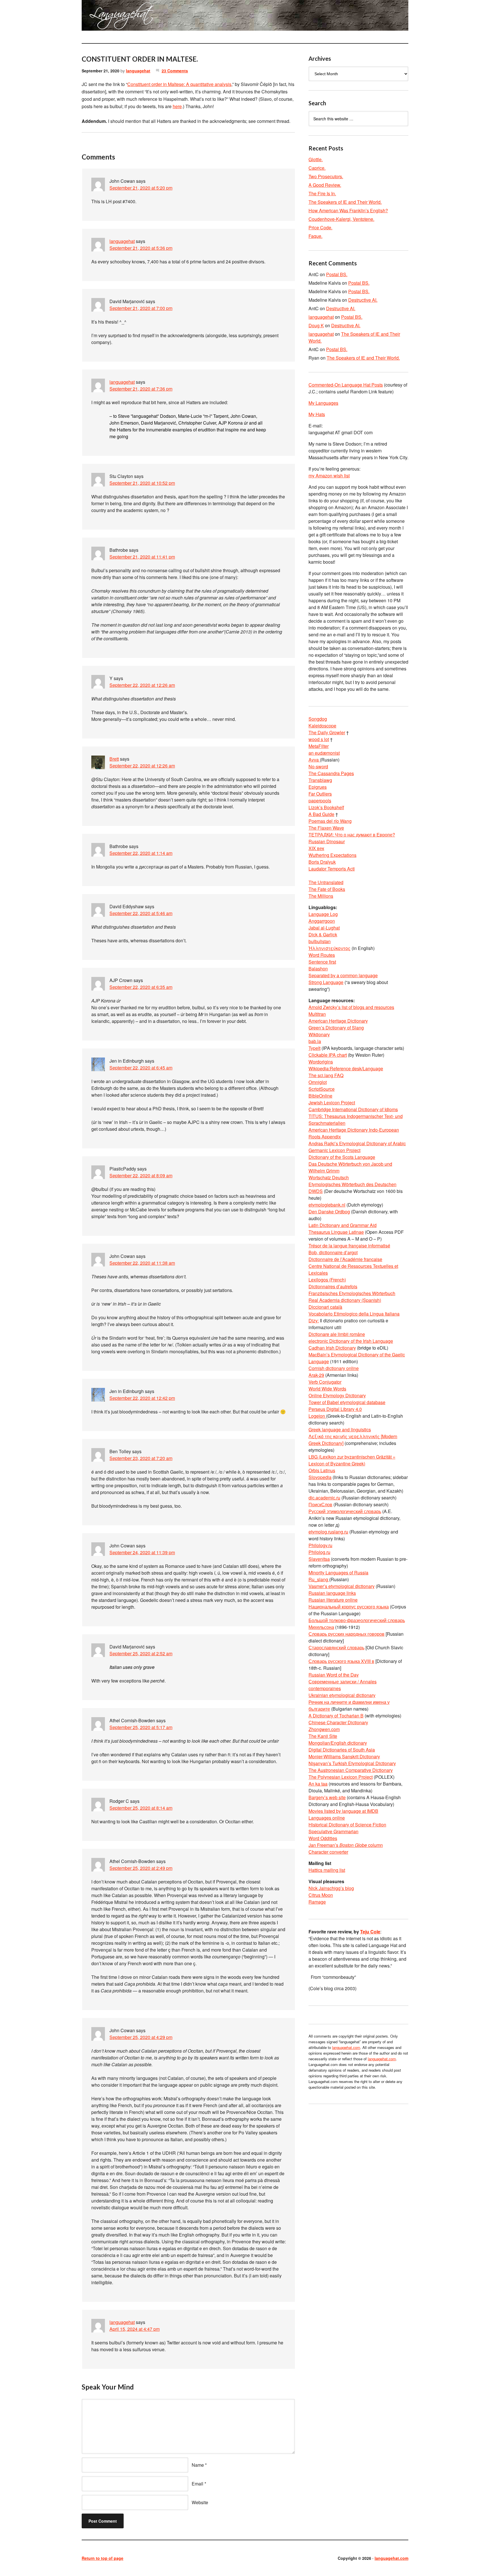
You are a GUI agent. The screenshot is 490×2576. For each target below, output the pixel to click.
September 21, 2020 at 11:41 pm (142, 557)
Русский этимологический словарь (345, 1511)
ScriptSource (322, 1089)
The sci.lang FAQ (326, 1075)
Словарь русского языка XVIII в (341, 1661)
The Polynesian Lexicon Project (341, 1777)
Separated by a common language (343, 975)
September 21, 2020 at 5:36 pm (141, 248)
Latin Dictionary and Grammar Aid (343, 1225)
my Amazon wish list (329, 476)
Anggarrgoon (322, 921)
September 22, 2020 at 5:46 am (141, 913)
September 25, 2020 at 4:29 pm (141, 2037)
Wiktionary (319, 1034)
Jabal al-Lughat (324, 928)
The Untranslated (326, 882)
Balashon (318, 969)
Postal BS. (337, 274)
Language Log (323, 914)
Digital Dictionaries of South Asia (342, 1750)
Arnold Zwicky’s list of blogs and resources (351, 1007)
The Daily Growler (327, 732)
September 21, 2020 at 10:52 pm (142, 483)
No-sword (318, 766)
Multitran (317, 1014)
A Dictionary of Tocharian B (336, 1716)
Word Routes (322, 955)
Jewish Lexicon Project (332, 1103)
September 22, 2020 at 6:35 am (141, 987)
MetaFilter (319, 746)
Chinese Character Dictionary (338, 1722)
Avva (314, 760)
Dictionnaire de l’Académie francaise (345, 1259)
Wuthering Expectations (332, 855)
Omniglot (318, 1082)
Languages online (327, 1818)
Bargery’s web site (327, 1797)
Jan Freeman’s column (346, 1845)
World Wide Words (327, 1389)
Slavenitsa (319, 1559)
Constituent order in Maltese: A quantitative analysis (179, 84)
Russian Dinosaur (327, 841)
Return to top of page (103, 2558)
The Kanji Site (323, 1736)
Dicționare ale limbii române (337, 1334)
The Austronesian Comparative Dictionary (351, 1770)
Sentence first (322, 962)
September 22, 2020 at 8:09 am (141, 1175)
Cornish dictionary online (334, 1368)
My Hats (317, 414)
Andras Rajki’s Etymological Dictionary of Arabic (357, 1143)
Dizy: (314, 1320)
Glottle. (316, 159)
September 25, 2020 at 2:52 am (141, 1653)
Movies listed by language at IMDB (343, 1811)
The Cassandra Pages (331, 773)
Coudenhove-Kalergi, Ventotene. (341, 219)
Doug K (316, 325)
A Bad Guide (321, 814)
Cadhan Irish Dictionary (332, 1348)
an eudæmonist (324, 753)
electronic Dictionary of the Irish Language (351, 1341)
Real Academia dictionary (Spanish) (345, 1300)
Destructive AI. (363, 300)
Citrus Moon (321, 1895)
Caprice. (317, 168)
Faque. (315, 236)
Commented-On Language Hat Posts (346, 385)
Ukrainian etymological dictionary (342, 1695)
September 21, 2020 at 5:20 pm (141, 188)
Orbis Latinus (322, 1470)
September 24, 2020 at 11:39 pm (142, 1552)
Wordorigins (321, 1062)
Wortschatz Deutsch (329, 1177)
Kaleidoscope (322, 726)
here (177, 106)
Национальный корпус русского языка (349, 1607)
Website (200, 2502)
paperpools (320, 801)
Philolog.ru (319, 1552)
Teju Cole (370, 1932)
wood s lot (319, 739)
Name (198, 2465)
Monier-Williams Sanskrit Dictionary (344, 1756)
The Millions (321, 896)
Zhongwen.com (324, 1729)
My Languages (323, 403)
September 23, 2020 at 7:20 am (141, 1458)
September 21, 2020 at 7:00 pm (141, 308)
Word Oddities (323, 1838)
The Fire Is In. (322, 193)
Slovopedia (320, 1477)
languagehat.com (102, 17)
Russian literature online (333, 1600)
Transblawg (320, 780)
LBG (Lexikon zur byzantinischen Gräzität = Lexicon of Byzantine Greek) (352, 1460)
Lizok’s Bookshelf (326, 807)
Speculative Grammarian (333, 1831)
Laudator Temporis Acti (332, 869)
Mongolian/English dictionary (338, 1743)
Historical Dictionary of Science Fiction (347, 1825)
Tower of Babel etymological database (347, 1402)
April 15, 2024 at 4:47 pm (135, 2329)
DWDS (316, 1191)
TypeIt (314, 1048)
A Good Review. (325, 185)
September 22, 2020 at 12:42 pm (142, 1398)
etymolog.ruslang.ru (328, 1532)
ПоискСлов (320, 1504)
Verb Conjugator (325, 1382)
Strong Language (326, 982)
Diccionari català (325, 1307)
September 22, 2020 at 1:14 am (141, 853)
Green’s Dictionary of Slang (336, 1028)
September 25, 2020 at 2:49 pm (141, 1868)
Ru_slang (319, 1579)
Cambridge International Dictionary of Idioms (353, 1109)
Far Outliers (320, 794)
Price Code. (320, 227)
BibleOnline (320, 1096)
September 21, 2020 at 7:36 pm (141, 389)
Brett (114, 759)
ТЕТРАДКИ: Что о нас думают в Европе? (352, 835)
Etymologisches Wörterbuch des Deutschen (352, 1184)
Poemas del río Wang (330, 821)
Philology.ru (320, 1545)
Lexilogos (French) (327, 1280)
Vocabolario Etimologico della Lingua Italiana (354, 1314)
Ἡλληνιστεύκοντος (330, 948)
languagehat (138, 71)
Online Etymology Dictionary (337, 1395)
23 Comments (175, 71)
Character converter (328, 1852)
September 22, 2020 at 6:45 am (141, 1068)
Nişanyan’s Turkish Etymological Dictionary (352, 1763)
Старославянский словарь (336, 1647)
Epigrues (318, 787)
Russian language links (332, 1593)
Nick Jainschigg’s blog (331, 1888)
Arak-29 (316, 1375)
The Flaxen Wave (326, 828)
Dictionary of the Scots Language (342, 1157)
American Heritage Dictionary (338, 1021)
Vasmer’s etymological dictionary (342, 1586)
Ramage (317, 1902)
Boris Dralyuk (322, 862)
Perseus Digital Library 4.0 (335, 1409)
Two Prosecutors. (326, 176)
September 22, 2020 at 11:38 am (142, 1263)
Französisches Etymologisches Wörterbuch (352, 1293)
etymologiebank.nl (327, 1205)
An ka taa (318, 1784)
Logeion (317, 1416)
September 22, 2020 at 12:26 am (142, 685)
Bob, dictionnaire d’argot (333, 1252)
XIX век (316, 848)
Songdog (318, 719)
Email (198, 2484)
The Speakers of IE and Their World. (345, 202)
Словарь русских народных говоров (347, 1634)
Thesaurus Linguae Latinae (336, 1232)
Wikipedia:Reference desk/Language (346, 1068)
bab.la (315, 1041)
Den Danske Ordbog (329, 1212)
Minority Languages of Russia (338, 1573)
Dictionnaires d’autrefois (333, 1286)
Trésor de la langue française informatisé (349, 1246)
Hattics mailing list (327, 1870)
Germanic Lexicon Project (334, 1150)
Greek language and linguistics (340, 1429)
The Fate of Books (327, 889)
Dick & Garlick (323, 934)
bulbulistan (320, 941)
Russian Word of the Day (334, 1675)
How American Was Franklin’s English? (348, 210)
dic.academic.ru (324, 1498)
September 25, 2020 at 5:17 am (141, 1727)
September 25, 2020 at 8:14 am (141, 1808)
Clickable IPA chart (328, 1055)
